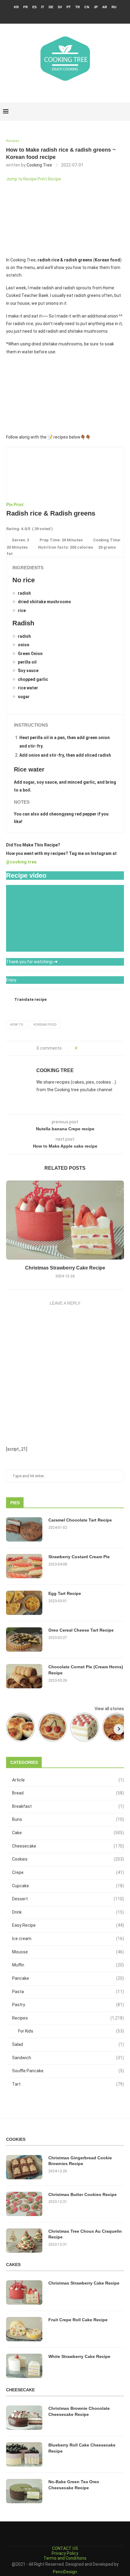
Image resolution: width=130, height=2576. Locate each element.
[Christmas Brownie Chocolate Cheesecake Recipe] (24, 2418)
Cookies (68, 1859)
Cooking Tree (39, 165)
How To (17, 1025)
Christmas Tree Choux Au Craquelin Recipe (85, 2234)
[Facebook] (53, 15)
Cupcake (68, 1886)
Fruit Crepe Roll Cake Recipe (78, 2320)
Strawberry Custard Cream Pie (79, 1557)
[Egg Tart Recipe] (24, 1603)
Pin (10, 505)
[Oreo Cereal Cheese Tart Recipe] (24, 1639)
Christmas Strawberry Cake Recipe (65, 1268)
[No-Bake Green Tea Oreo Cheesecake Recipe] (24, 2491)
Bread (68, 1793)
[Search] (124, 112)
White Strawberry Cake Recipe (79, 2356)
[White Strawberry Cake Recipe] (24, 2366)
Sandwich (68, 2058)
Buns (68, 1819)
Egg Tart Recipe (65, 1593)
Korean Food (45, 1025)
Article (68, 1780)
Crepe (68, 1872)
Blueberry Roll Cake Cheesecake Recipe (82, 2448)
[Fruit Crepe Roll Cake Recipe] (24, 2329)
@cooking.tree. (22, 862)
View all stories (109, 1709)
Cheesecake (68, 1846)
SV (60, 7)
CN (87, 7)
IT (43, 7)
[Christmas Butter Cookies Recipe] (24, 2204)
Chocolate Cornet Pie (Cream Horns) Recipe (86, 1670)
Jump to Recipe (21, 179)
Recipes (68, 2018)
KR (16, 7)
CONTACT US (65, 2548)
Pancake (68, 1978)
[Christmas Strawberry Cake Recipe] (65, 1220)
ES (34, 7)
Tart (68, 2084)
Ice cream (68, 1939)
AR (105, 7)
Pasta (68, 1992)
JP (96, 7)
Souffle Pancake (68, 2071)
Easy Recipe (68, 1925)
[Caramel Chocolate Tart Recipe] (24, 1529)
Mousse (68, 1952)
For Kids (71, 2031)
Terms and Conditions (65, 2558)
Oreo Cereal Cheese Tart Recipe (81, 1630)
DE (51, 7)
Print (19, 505)
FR (26, 7)
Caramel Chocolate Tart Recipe (80, 1520)
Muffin (68, 1965)
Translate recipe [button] (30, 999)
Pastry (68, 2005)
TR (78, 7)
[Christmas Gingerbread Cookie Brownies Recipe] (24, 2167)
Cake (68, 1833)
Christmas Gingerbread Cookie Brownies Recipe (80, 2161)
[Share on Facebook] (84, 1048)
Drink (68, 1912)
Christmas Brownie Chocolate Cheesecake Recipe (79, 2411)
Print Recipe (49, 179)
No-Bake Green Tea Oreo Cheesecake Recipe (74, 2485)
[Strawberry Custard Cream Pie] (24, 1566)
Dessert (68, 1899)
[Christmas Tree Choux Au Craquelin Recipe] (24, 2241)
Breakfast (68, 1806)
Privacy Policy (65, 2553)
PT (69, 7)
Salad (68, 2044)
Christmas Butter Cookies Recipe (83, 2194)
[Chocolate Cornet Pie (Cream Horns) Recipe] (24, 1676)
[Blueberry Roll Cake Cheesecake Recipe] (24, 2454)
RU (114, 7)
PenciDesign (65, 2572)
